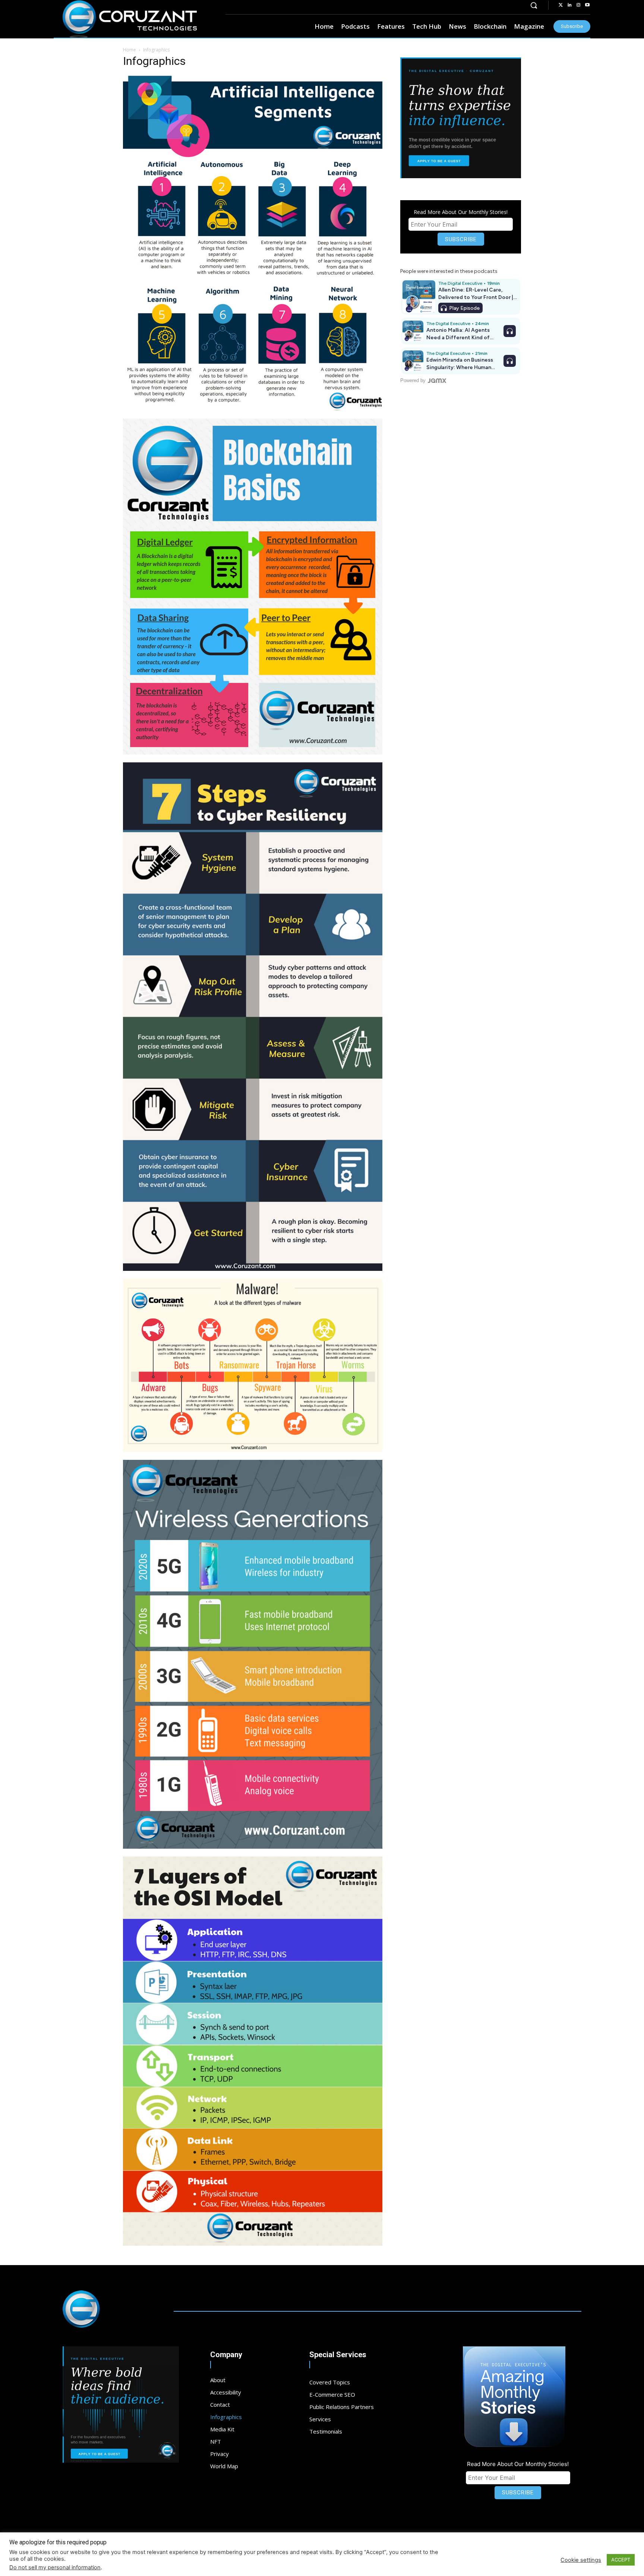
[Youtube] (587, 5)
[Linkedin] (569, 5)
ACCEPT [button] (621, 2560)
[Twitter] (561, 5)
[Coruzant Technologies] (130, 19)
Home (130, 50)
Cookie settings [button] (581, 2560)
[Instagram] (578, 5)
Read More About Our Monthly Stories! (461, 212)
